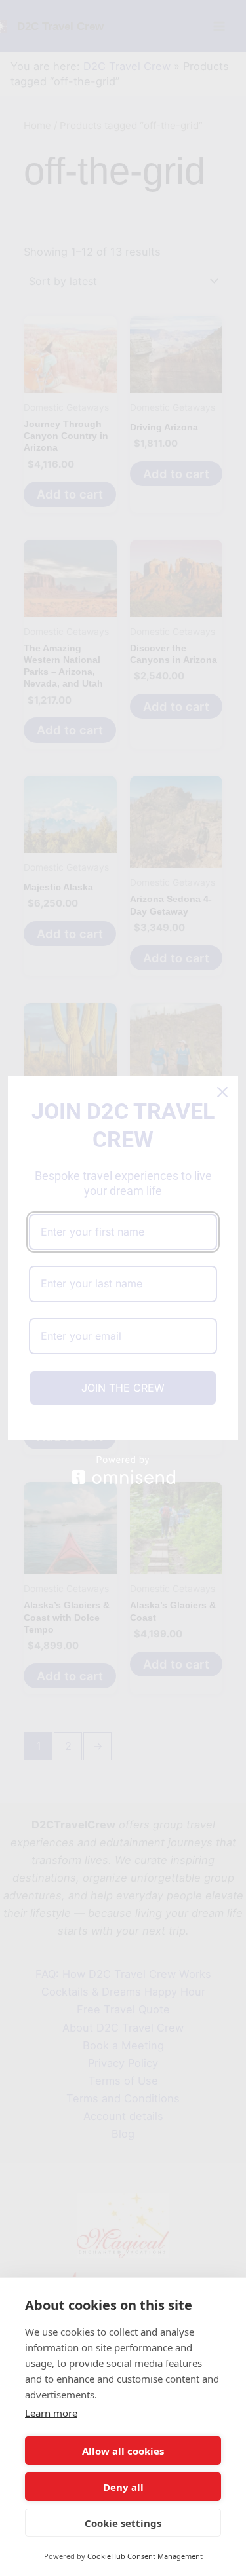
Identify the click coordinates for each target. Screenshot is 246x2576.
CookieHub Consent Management (145, 2556)
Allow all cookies (123, 2451)
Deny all (123, 2487)
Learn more (51, 2413)
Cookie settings (123, 2523)
